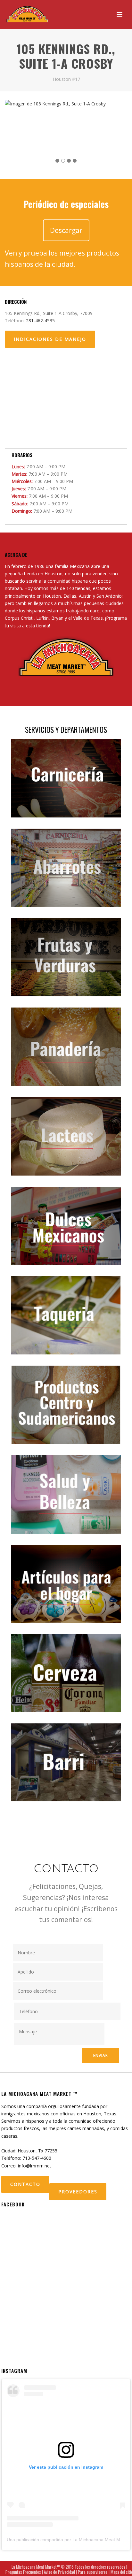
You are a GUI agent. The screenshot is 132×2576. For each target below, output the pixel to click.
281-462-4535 (40, 321)
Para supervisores (93, 2572)
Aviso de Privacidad (59, 2572)
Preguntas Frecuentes (23, 2572)
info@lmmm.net (35, 2166)
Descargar (66, 230)
